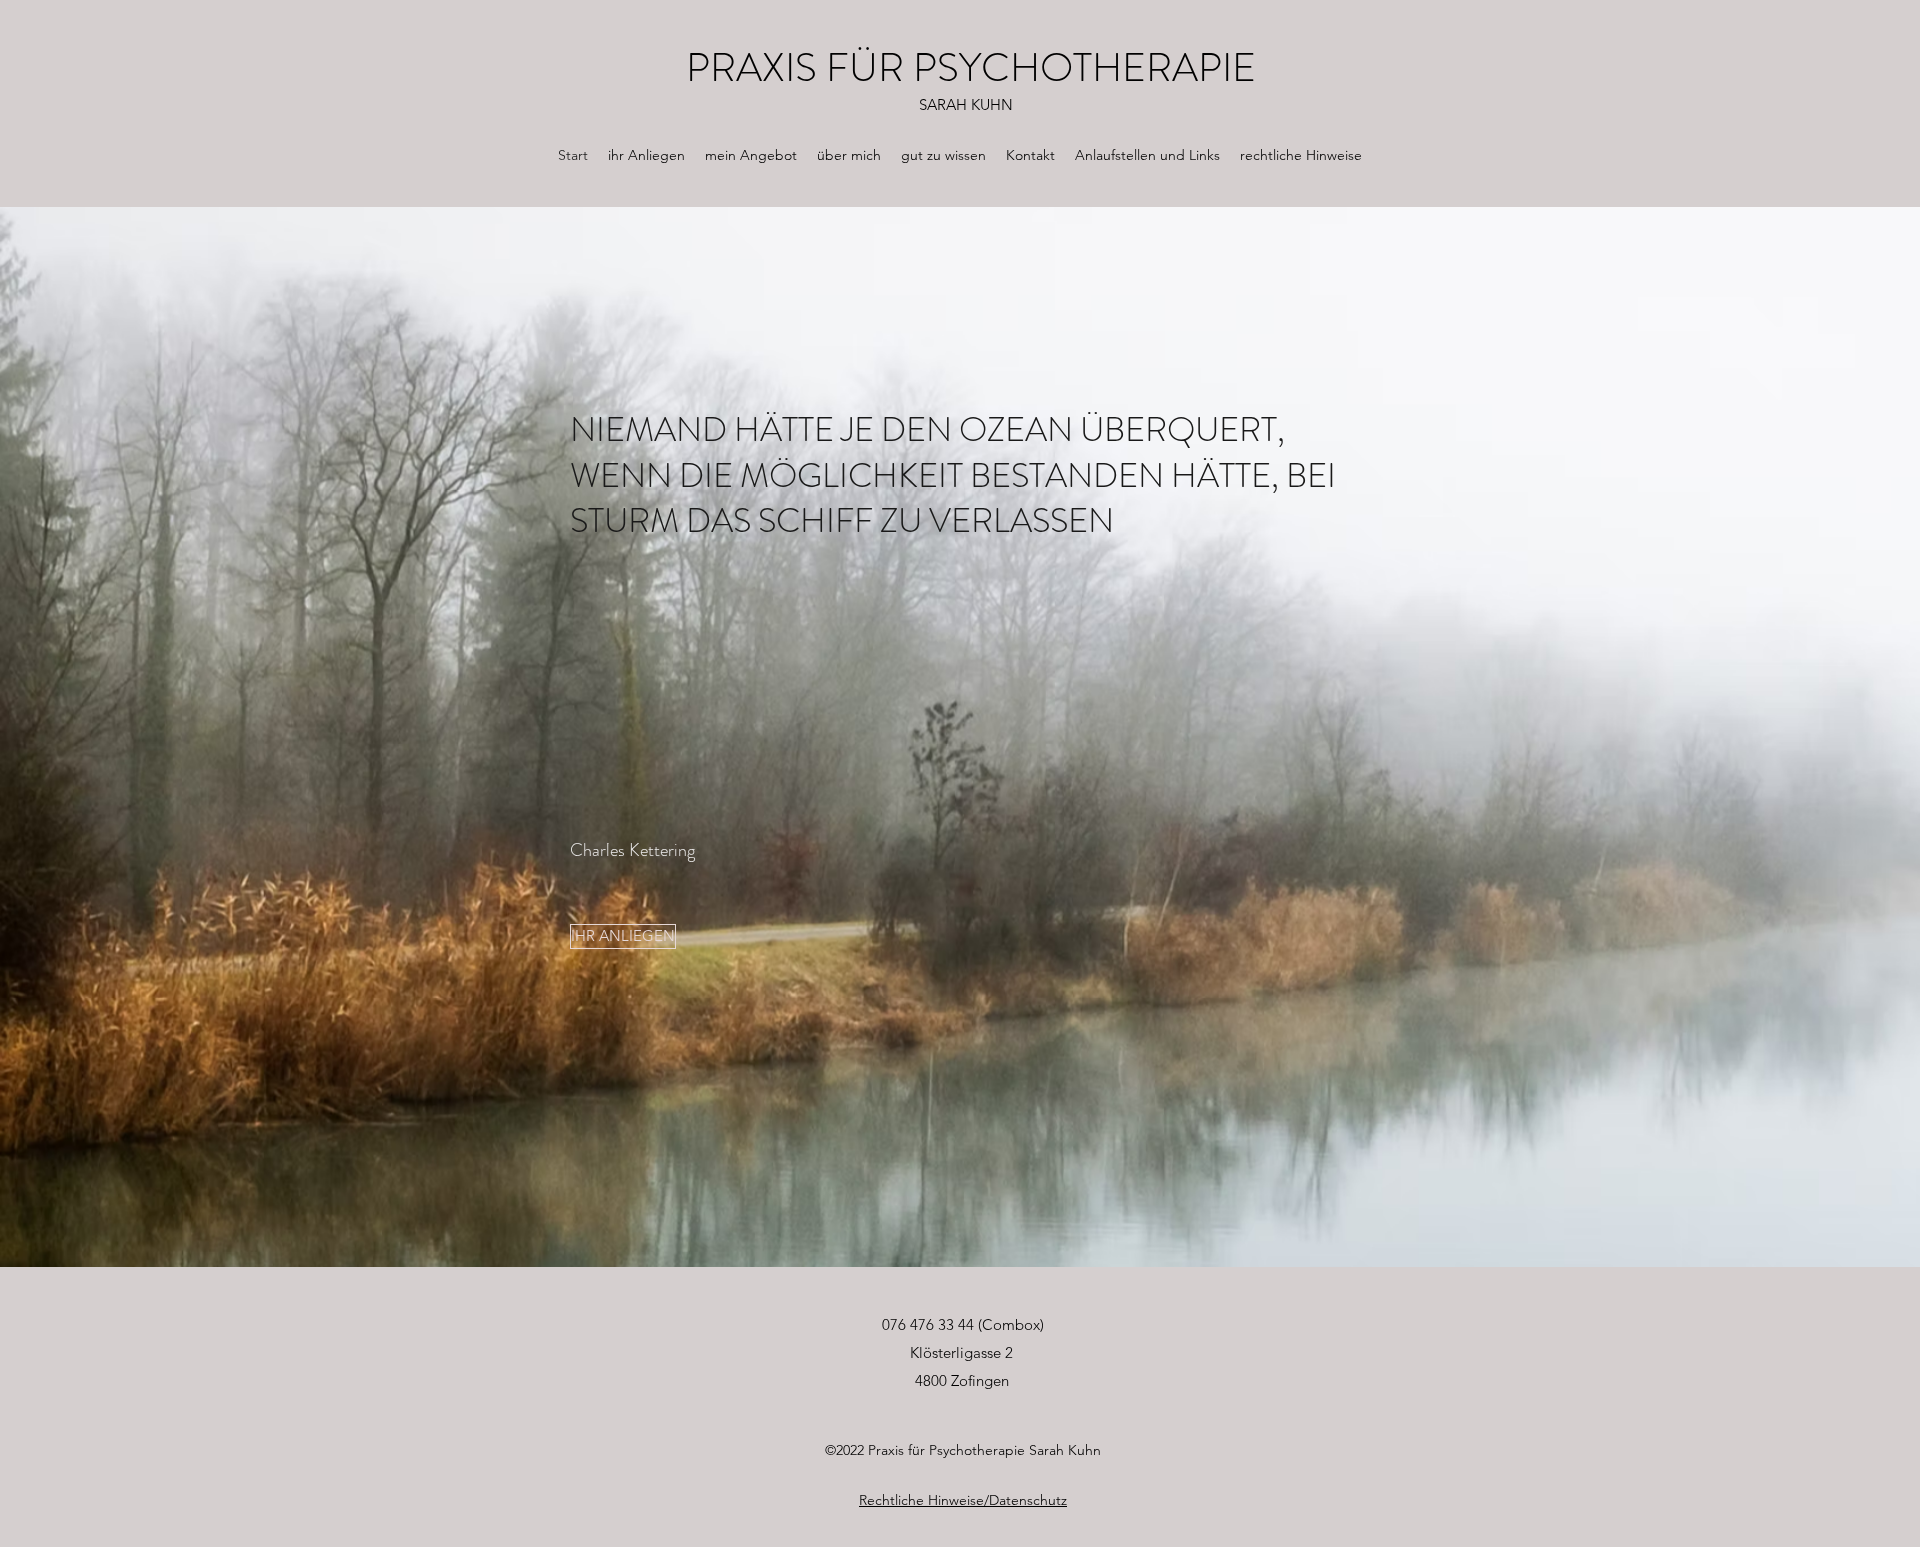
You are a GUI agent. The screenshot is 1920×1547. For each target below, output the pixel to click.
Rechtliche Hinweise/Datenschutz (963, 1500)
